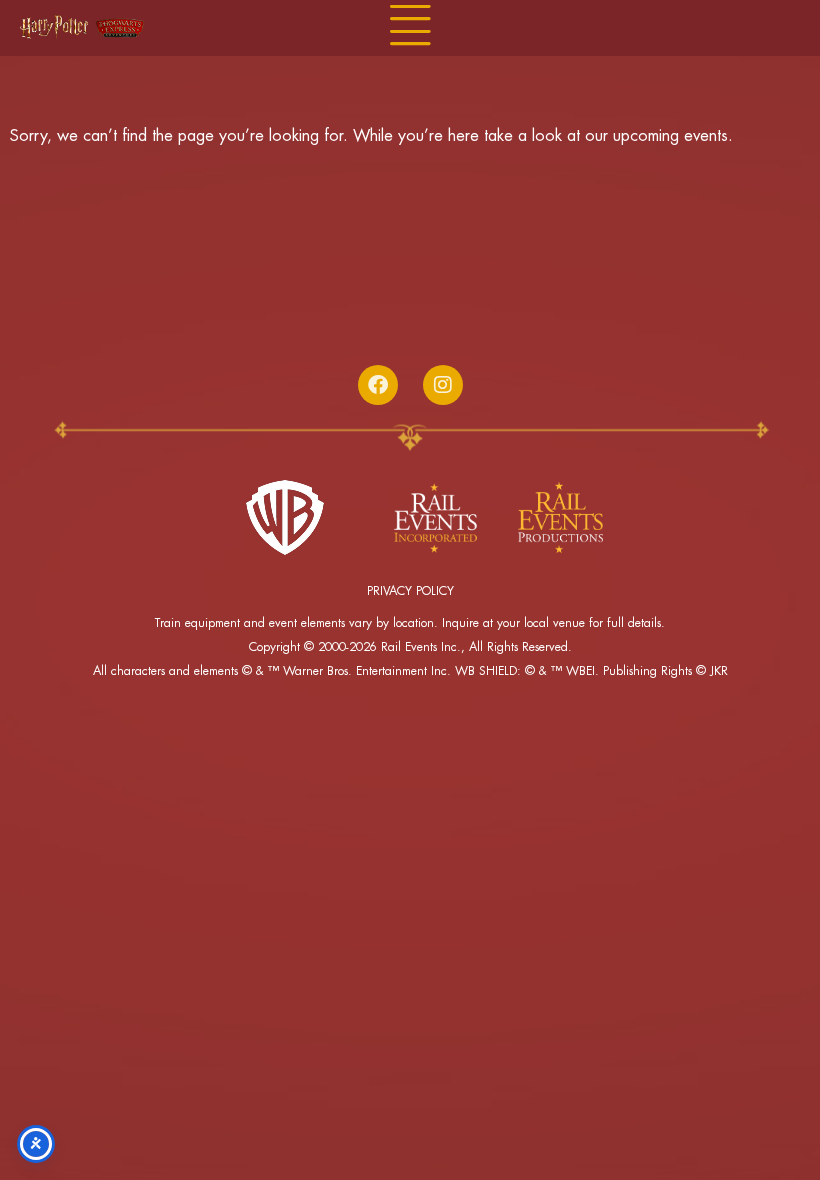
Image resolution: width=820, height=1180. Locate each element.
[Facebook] (378, 385)
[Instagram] (443, 385)
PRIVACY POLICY (410, 591)
